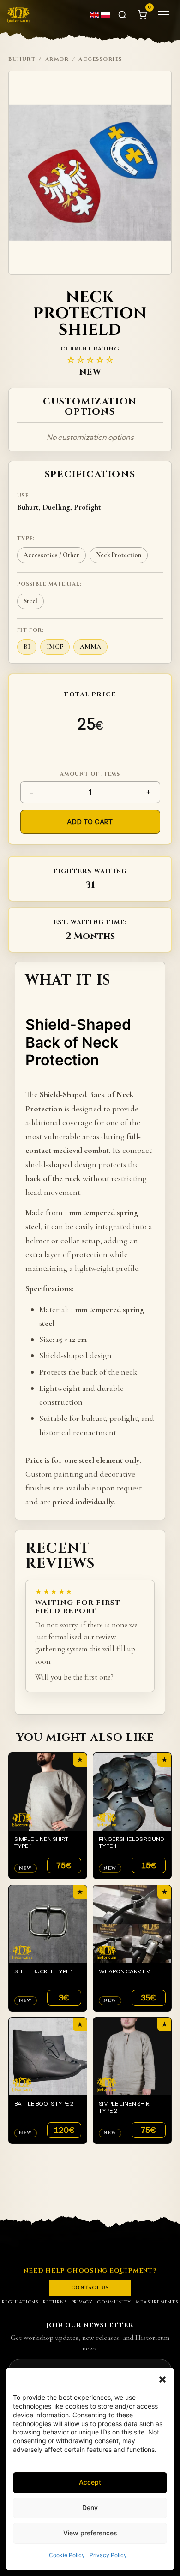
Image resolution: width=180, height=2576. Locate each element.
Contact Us (90, 2288)
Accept (90, 2482)
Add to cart (90, 822)
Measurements (157, 2302)
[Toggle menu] (163, 15)
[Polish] (106, 15)
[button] (162, 2380)
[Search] (122, 15)
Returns (55, 2302)
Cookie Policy (67, 2555)
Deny (90, 2508)
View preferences (90, 2533)
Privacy (82, 2302)
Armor (57, 59)
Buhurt (22, 59)
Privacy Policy (108, 2555)
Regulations (20, 2302)
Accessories (100, 59)
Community (114, 2302)
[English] (95, 15)
